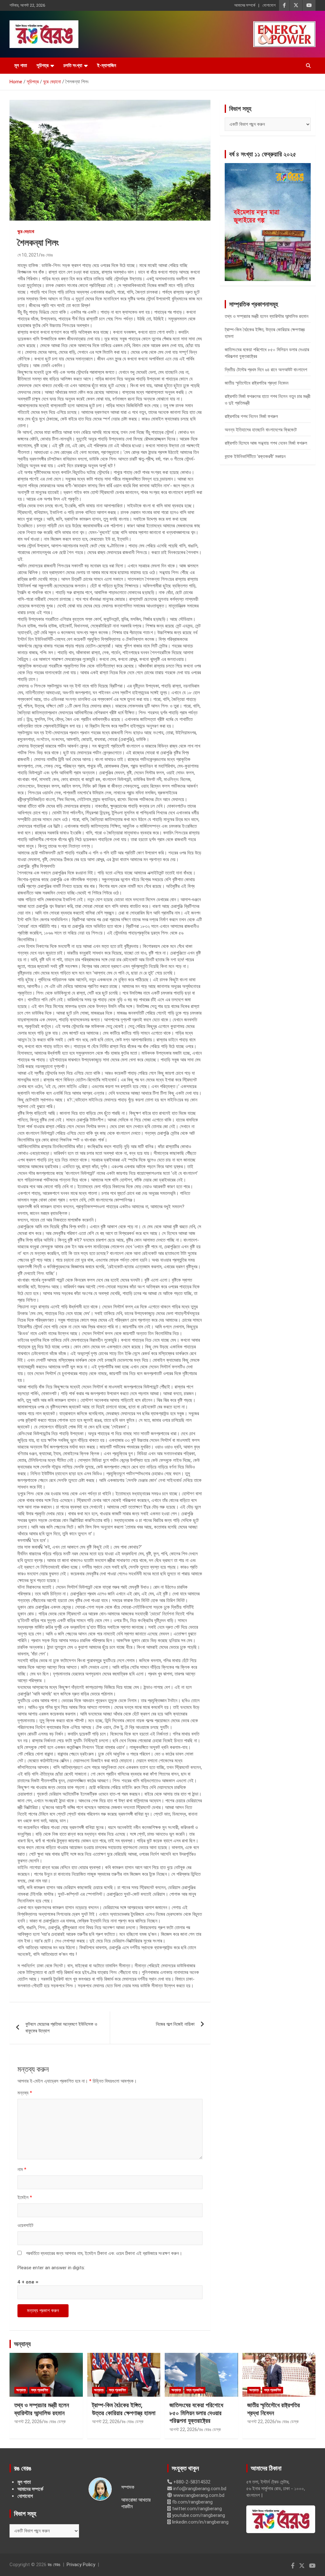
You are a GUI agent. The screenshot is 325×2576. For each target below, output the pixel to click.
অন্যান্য (22, 2344)
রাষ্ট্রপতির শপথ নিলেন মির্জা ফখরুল (251, 416)
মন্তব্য (25, 2093)
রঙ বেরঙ (47, 255)
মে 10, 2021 (28, 255)
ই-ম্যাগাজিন (107, 65)
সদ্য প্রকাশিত (40, 2390)
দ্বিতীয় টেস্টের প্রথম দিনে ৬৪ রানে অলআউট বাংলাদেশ (266, 370)
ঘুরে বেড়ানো (26, 231)
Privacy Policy (81, 2565)
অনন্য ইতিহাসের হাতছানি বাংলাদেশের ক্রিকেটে (261, 430)
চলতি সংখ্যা (73, 65)
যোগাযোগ (269, 5)
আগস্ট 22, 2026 (28, 2422)
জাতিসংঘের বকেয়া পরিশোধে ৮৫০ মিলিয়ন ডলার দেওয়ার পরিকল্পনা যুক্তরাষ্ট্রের (196, 2413)
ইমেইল (25, 2197)
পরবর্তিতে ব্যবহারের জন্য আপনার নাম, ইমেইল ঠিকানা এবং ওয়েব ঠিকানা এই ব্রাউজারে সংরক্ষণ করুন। (104, 2253)
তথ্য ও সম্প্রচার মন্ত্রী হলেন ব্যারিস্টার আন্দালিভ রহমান (267, 316)
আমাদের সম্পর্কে (245, 5)
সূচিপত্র (43, 65)
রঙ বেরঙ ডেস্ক (55, 2422)
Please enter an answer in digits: (51, 2268)
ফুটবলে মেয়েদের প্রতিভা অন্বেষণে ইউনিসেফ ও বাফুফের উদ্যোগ (61, 2028)
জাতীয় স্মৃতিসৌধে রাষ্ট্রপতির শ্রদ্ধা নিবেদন (257, 383)
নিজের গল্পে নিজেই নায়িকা (175, 2024)
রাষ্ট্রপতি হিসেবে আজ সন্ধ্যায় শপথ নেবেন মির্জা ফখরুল (266, 443)
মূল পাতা (21, 65)
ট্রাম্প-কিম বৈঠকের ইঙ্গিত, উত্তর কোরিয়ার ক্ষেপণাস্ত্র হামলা (124, 2409)
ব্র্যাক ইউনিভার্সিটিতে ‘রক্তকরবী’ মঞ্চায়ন (255, 456)
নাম (22, 2169)
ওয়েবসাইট (25, 2225)
